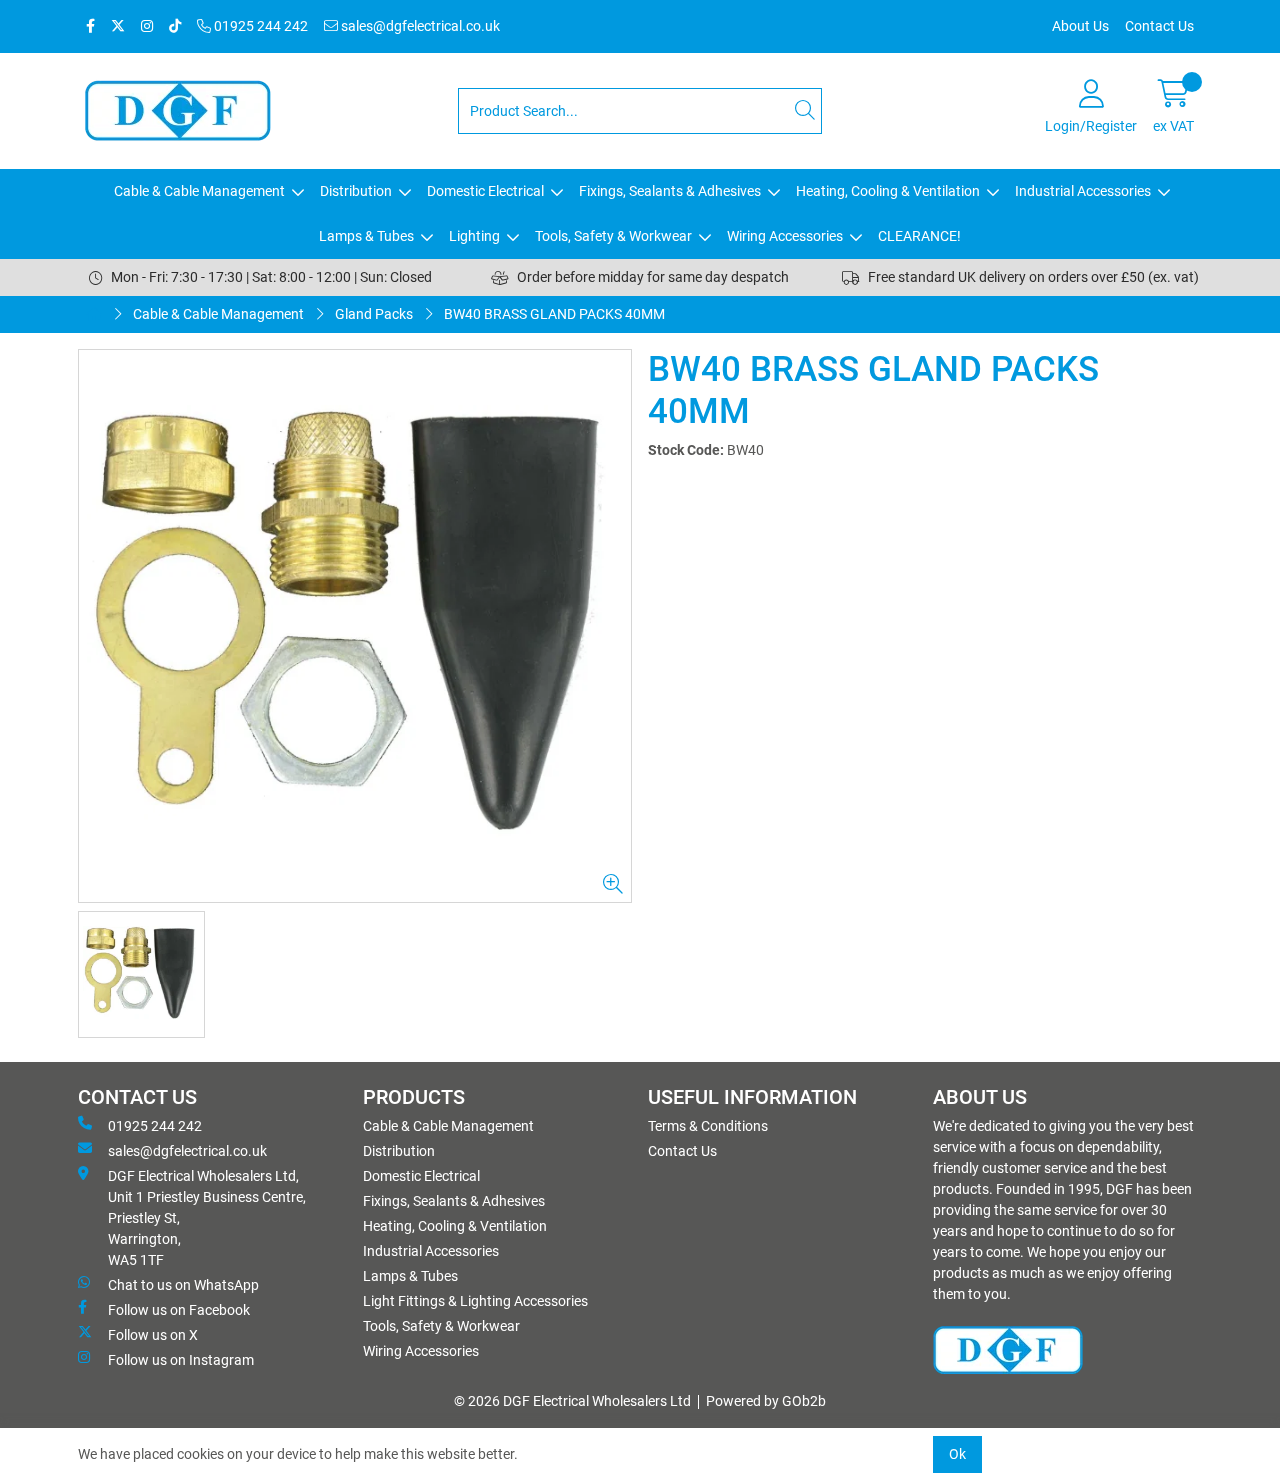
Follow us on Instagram (181, 1360)
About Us (1080, 26)
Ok (957, 1454)
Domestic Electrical (485, 191)
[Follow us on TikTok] (175, 26)
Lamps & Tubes (366, 236)
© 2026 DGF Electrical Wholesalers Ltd (572, 1401)
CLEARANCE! (919, 236)
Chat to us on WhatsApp (183, 1285)
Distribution (356, 191)
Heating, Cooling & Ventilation (888, 191)
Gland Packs (374, 314)
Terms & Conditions (708, 1126)
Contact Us (1159, 26)
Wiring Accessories (785, 236)
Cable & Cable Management (199, 191)
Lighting (474, 236)
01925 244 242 (259, 26)
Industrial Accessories (1083, 191)
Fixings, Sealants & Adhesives (670, 191)
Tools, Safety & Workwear (613, 236)
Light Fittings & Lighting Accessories (475, 1301)
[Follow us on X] (118, 26)
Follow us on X (153, 1335)
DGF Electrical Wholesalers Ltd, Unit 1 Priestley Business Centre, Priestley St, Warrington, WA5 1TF (207, 1218)
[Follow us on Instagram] (147, 26)
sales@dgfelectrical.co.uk (419, 26)
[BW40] (355, 626)
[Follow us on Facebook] (90, 26)
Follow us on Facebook (179, 1310)
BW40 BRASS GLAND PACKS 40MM (554, 314)
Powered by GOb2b (766, 1401)
